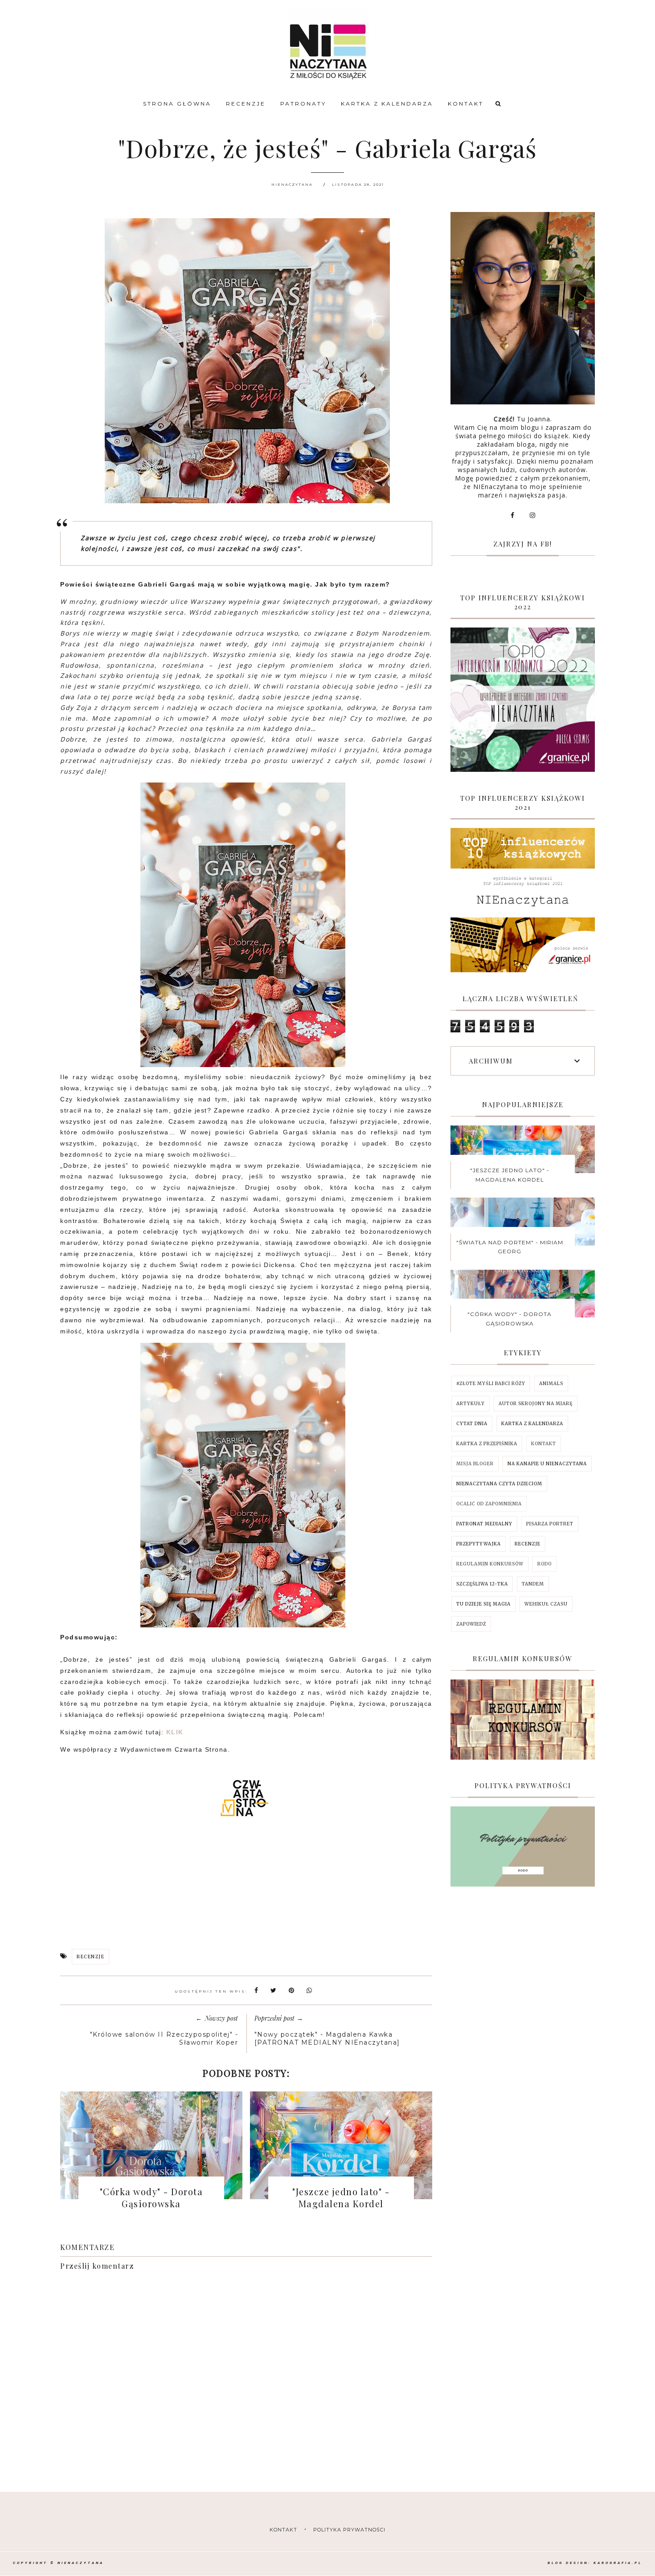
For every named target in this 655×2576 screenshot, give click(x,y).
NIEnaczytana (81, 2563)
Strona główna (177, 104)
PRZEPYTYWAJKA (479, 1544)
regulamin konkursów (490, 1564)
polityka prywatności (349, 2530)
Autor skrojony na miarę (536, 1404)
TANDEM (533, 1584)
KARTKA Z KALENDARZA (387, 104)
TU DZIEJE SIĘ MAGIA (483, 1604)
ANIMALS (551, 1384)
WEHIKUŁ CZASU (546, 1604)
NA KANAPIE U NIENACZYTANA (547, 1464)
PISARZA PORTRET (550, 1524)
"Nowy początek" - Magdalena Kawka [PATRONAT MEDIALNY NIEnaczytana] (327, 2038)
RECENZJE (246, 104)
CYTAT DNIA (472, 1424)
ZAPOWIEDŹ (471, 1624)
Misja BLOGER (475, 1464)
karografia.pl (618, 2563)
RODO (544, 1564)
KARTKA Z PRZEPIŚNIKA (487, 1444)
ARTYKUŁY (471, 1404)
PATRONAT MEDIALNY (484, 1524)
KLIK (175, 1732)
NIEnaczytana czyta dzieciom (499, 1484)
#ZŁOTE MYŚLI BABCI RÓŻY (491, 1384)
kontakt (283, 2530)
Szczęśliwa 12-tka (482, 1584)
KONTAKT (466, 104)
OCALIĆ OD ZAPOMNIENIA (489, 1504)
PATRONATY (303, 104)
